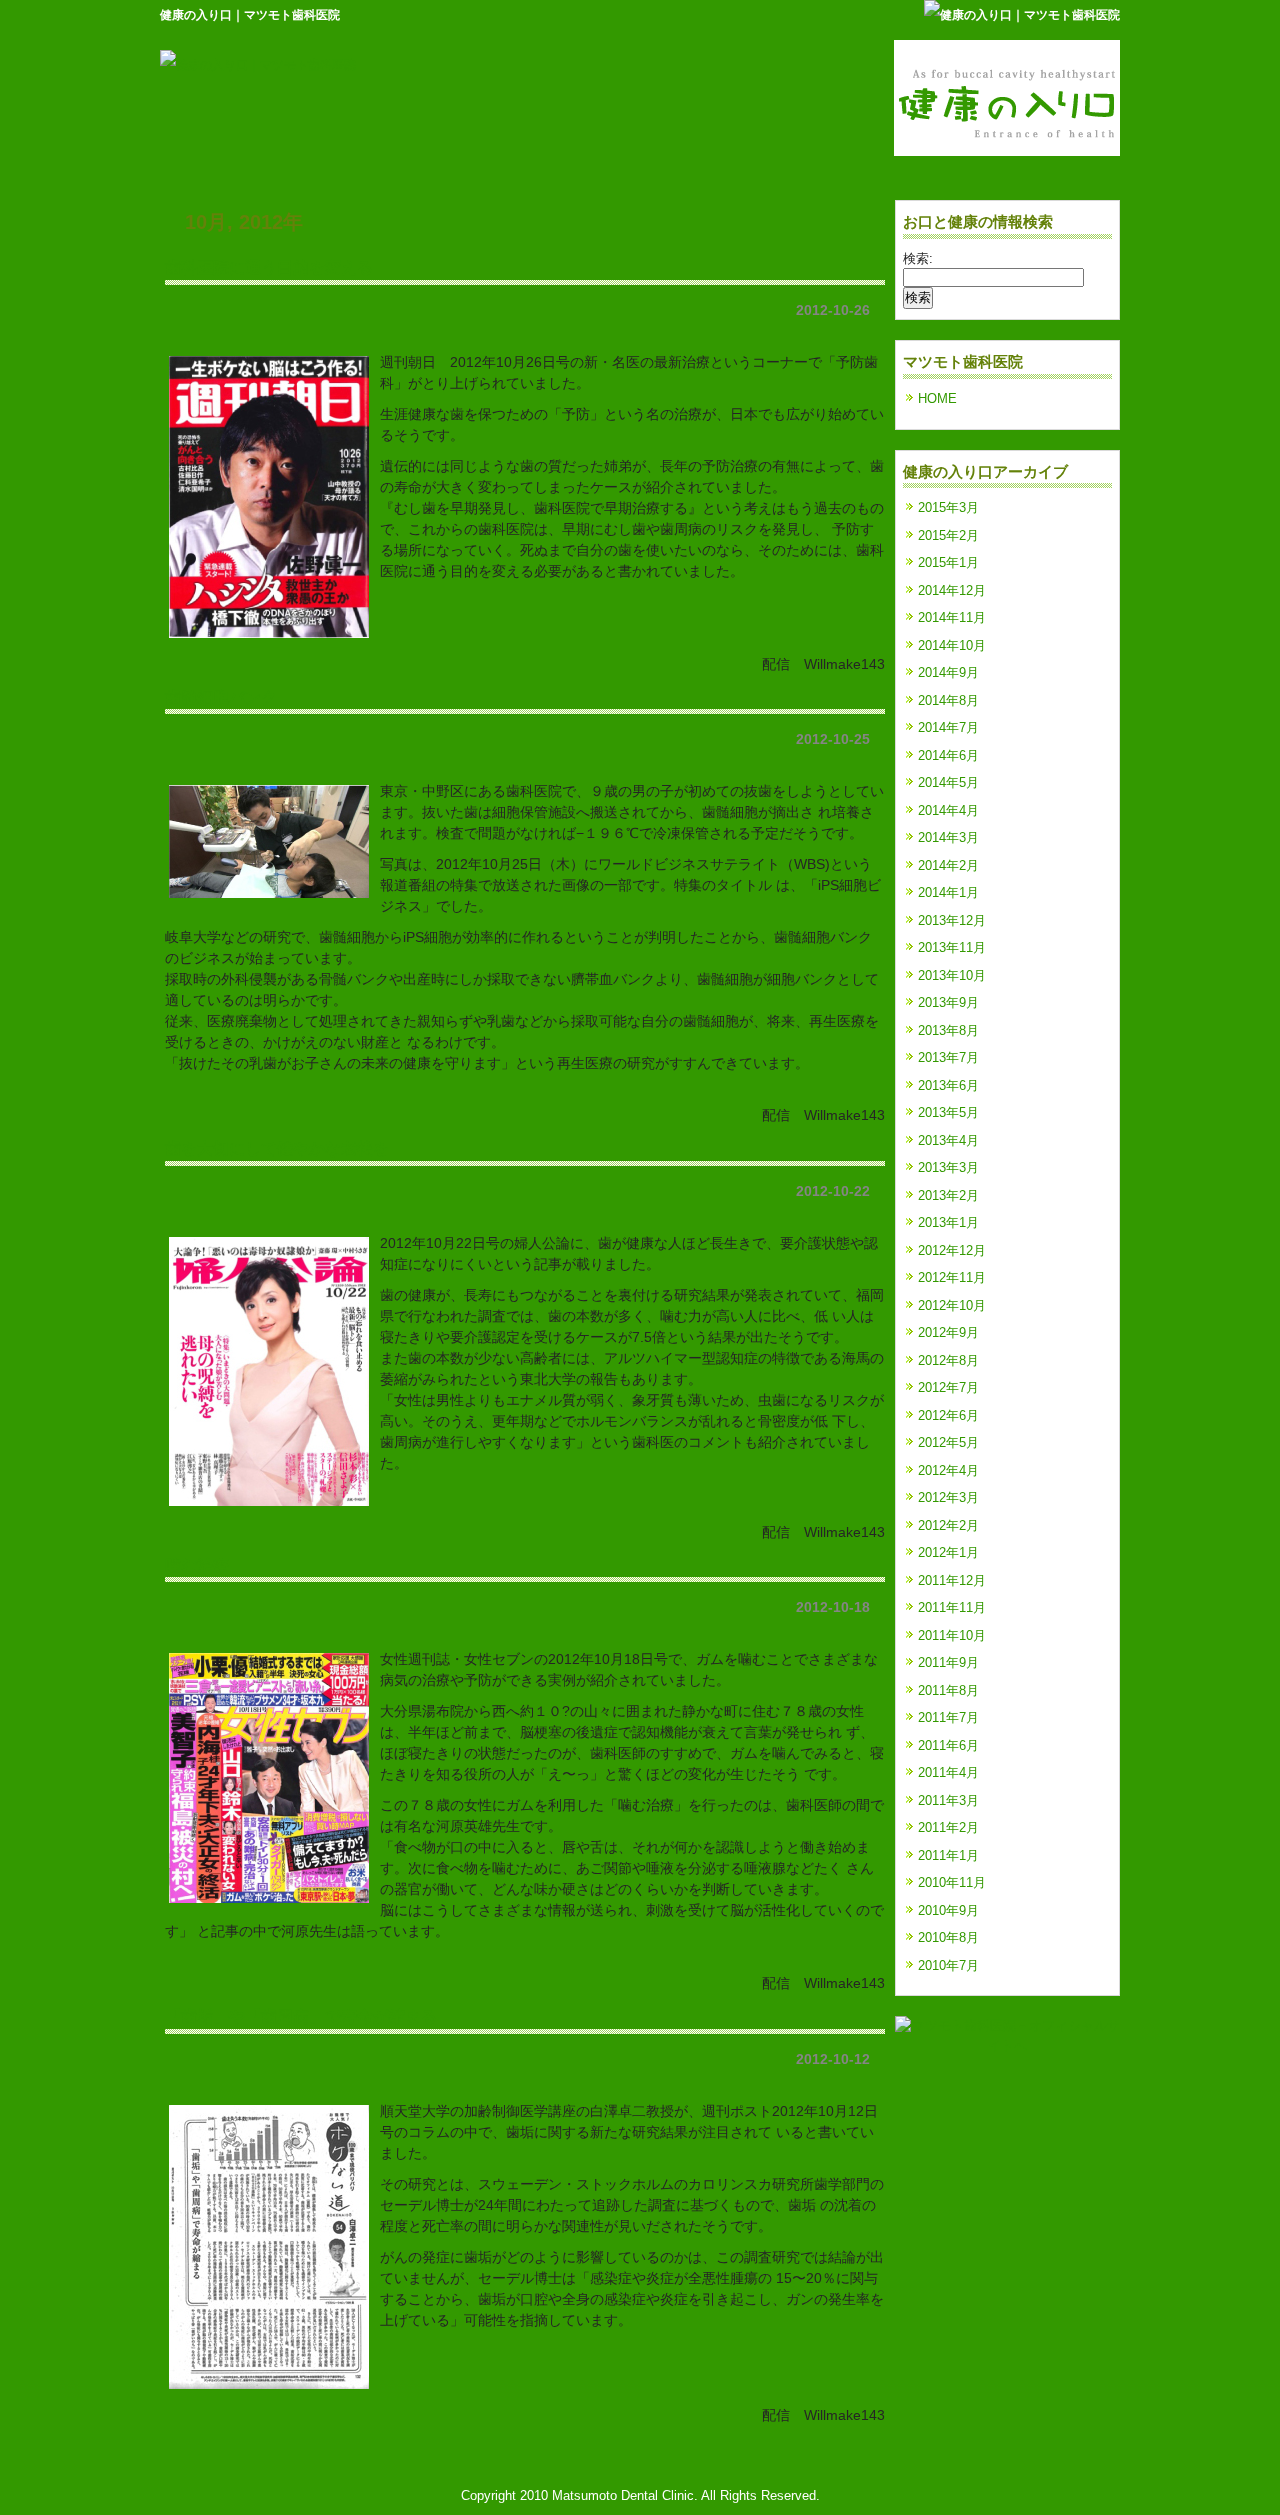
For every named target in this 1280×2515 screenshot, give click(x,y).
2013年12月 (952, 920)
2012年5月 (948, 1442)
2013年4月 (948, 1140)
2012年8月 (948, 1360)
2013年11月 (952, 947)
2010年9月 (948, 1910)
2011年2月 (948, 1827)
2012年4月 (948, 1470)
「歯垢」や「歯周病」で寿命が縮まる (301, 2016)
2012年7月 (948, 1387)
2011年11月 (952, 1607)
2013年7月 (948, 1057)
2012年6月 (948, 1415)
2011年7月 (948, 1717)
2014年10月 (952, 645)
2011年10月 (952, 1635)
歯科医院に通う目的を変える (269, 267)
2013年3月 (948, 1167)
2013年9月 (948, 1002)
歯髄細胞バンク (221, 697)
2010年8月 (948, 1937)
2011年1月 (948, 1855)
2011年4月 (948, 1772)
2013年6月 (948, 1085)
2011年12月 (952, 1580)
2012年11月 (952, 1277)
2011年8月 (948, 1690)
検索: (918, 258)
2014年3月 (948, 837)
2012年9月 (948, 1332)
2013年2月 (948, 1195)
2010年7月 (948, 1965)
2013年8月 (948, 1030)
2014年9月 (948, 672)
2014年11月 (952, 617)
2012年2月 (948, 1525)
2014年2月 (948, 865)
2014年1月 (948, 892)
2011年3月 (948, 1800)
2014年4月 (948, 810)
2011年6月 (948, 1745)
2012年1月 (948, 1552)
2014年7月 (948, 727)
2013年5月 (948, 1112)
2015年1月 (948, 562)
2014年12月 (952, 590)
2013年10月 (952, 975)
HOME (937, 398)
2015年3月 (948, 507)
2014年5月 (948, 782)
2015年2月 (948, 535)
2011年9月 (948, 1662)
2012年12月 (952, 1250)
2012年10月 (952, 1305)
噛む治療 (197, 1565)
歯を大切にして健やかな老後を (277, 1148)
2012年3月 (948, 1497)
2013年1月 (948, 1222)
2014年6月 (948, 755)
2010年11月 (952, 1882)
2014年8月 (948, 700)
